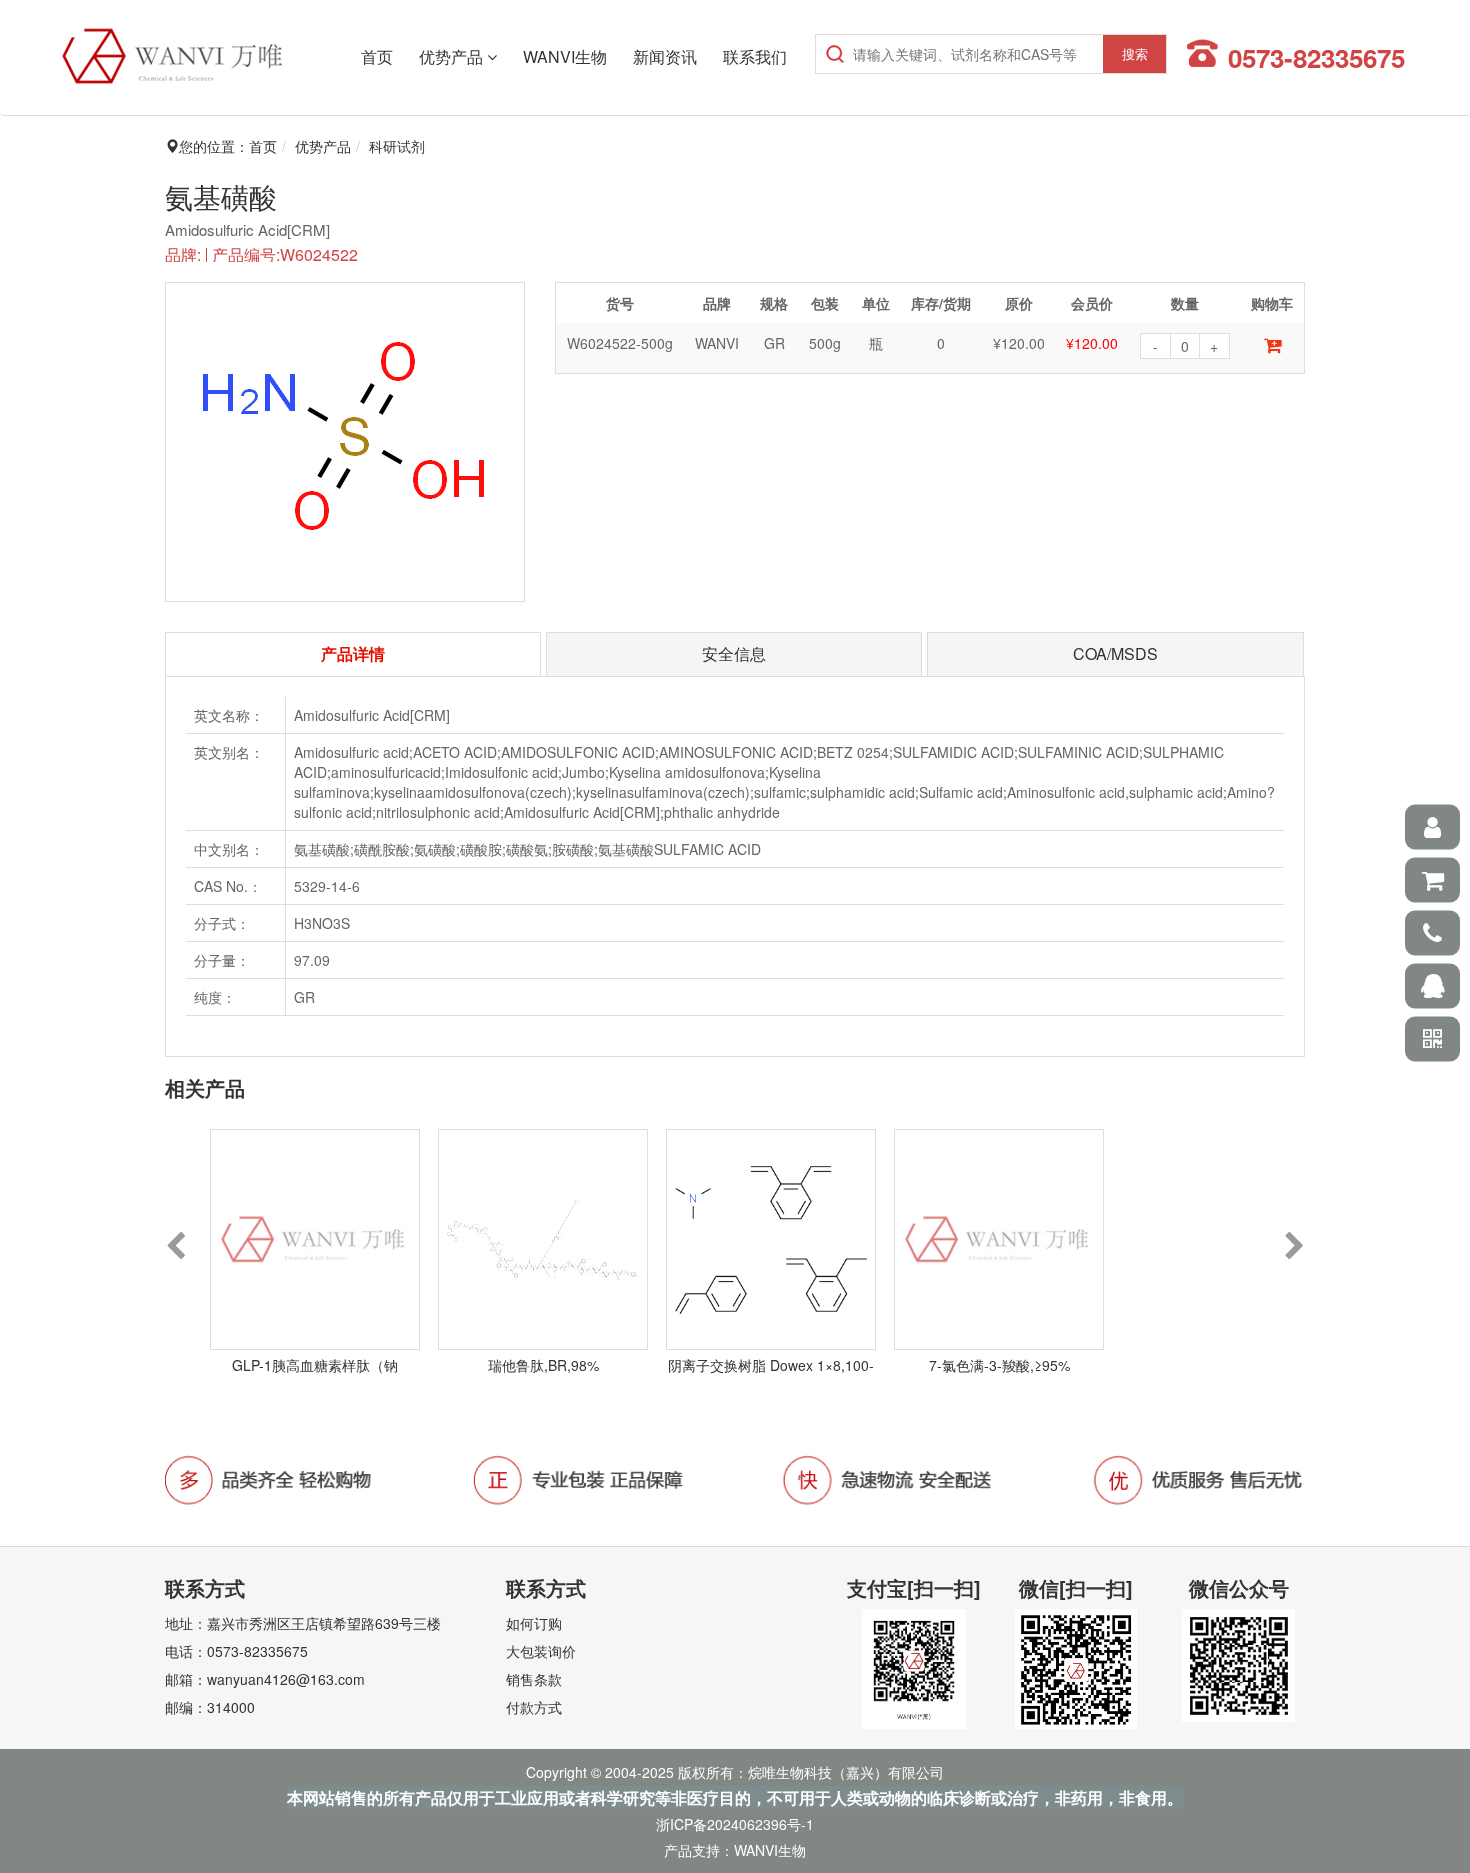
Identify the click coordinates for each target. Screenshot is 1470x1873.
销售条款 (534, 1679)
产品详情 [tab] (353, 653)
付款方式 (534, 1707)
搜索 (1135, 53)
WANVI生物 (565, 56)
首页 (377, 56)
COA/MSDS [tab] (1115, 653)
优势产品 (453, 56)
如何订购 (534, 1623)
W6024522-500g (620, 343)
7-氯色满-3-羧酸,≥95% (999, 1365)
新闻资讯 (665, 56)
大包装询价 (541, 1651)
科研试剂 (397, 146)
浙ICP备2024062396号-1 (735, 1824)
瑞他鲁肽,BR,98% (543, 1365)
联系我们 (755, 56)
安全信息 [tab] (734, 653)
